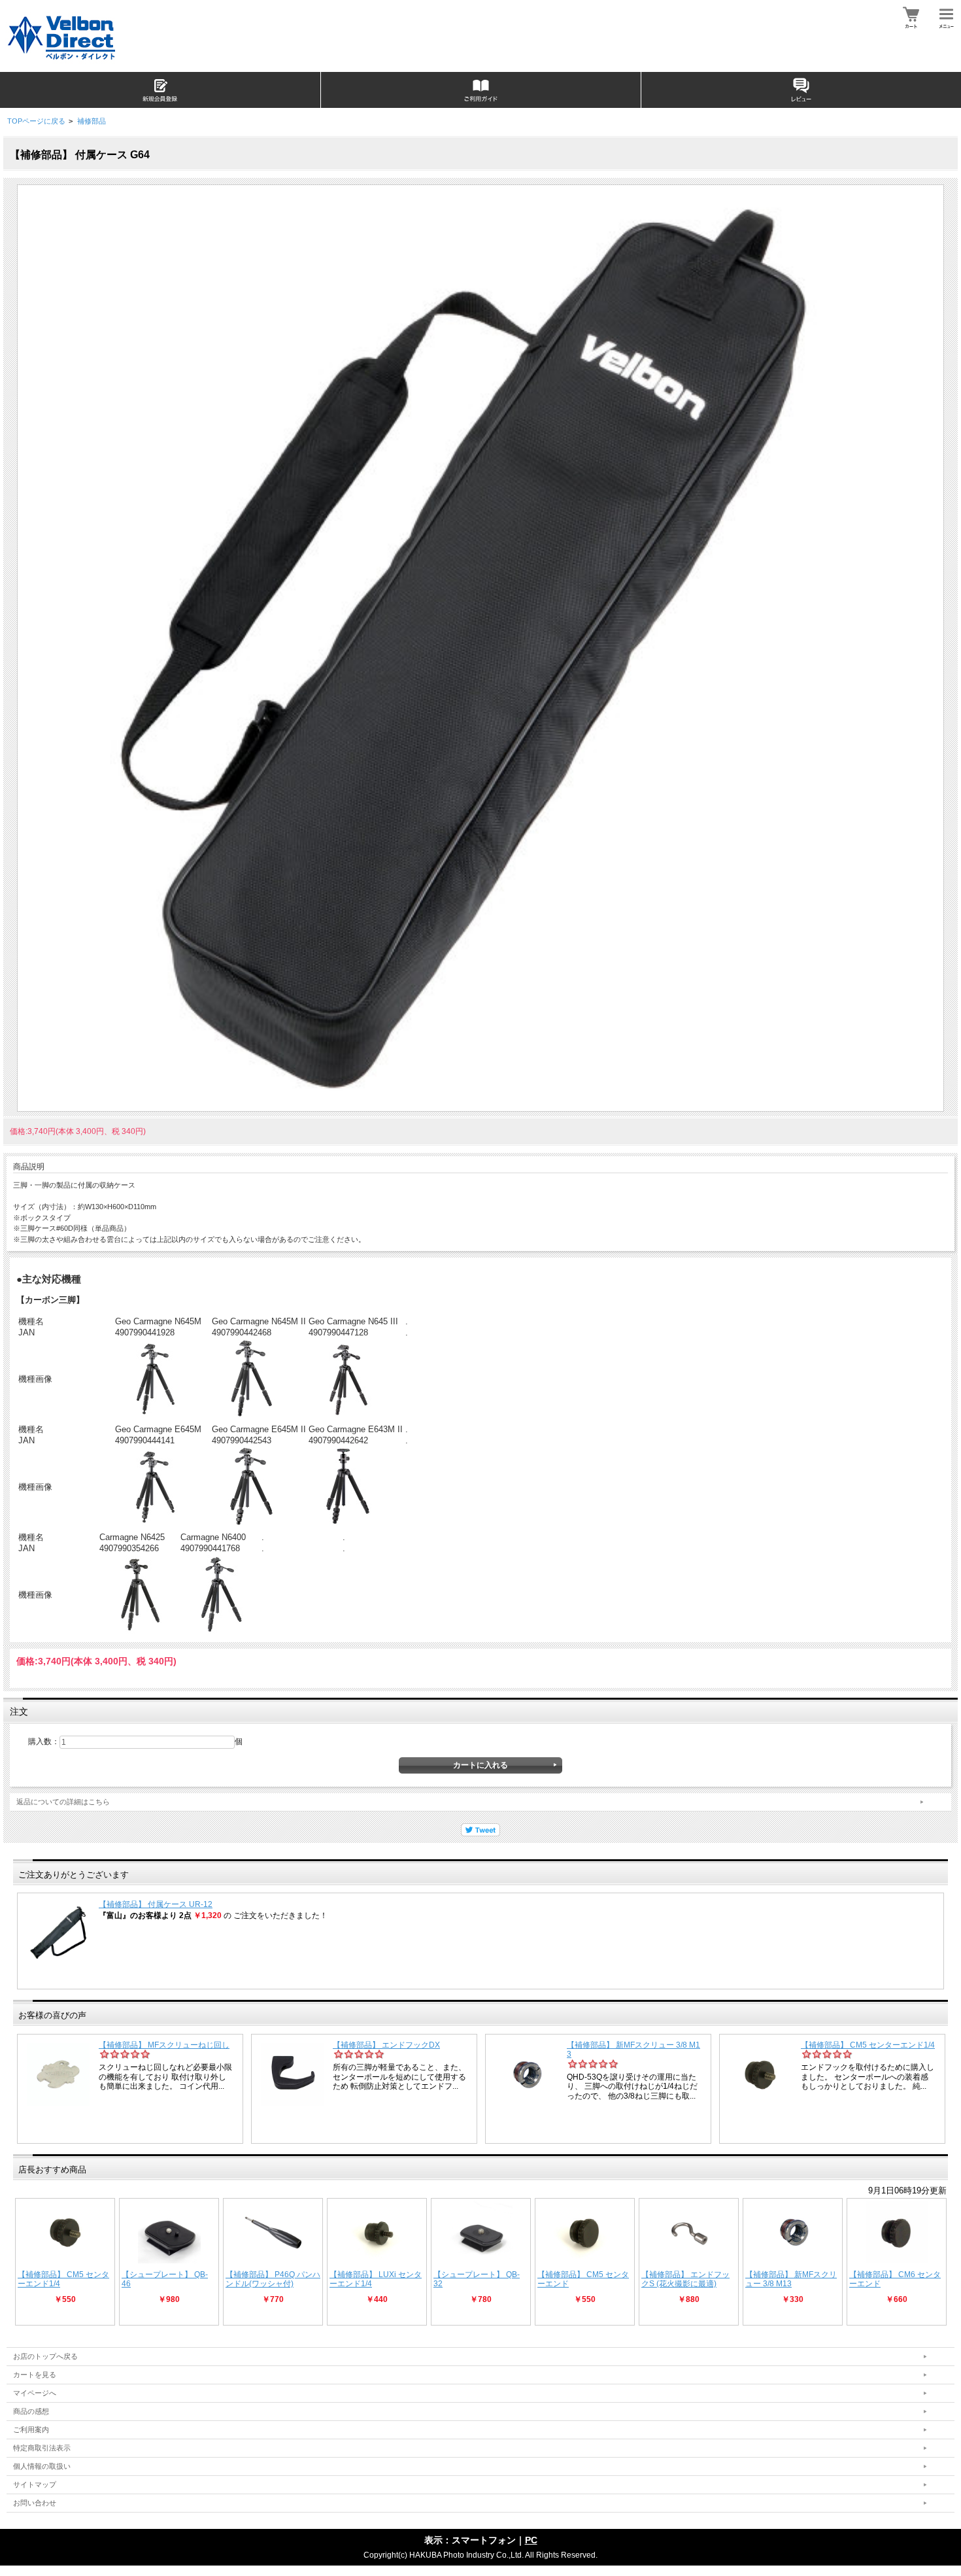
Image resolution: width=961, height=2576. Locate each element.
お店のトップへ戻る (45, 2356)
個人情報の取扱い (42, 2466)
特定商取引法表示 (42, 2448)
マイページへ (35, 2393)
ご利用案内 (31, 2430)
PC (531, 2540)
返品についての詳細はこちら (63, 1802)
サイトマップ (35, 2484)
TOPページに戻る (36, 121)
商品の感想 (31, 2411)
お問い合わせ (35, 2503)
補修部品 (92, 121)
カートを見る (35, 2375)
